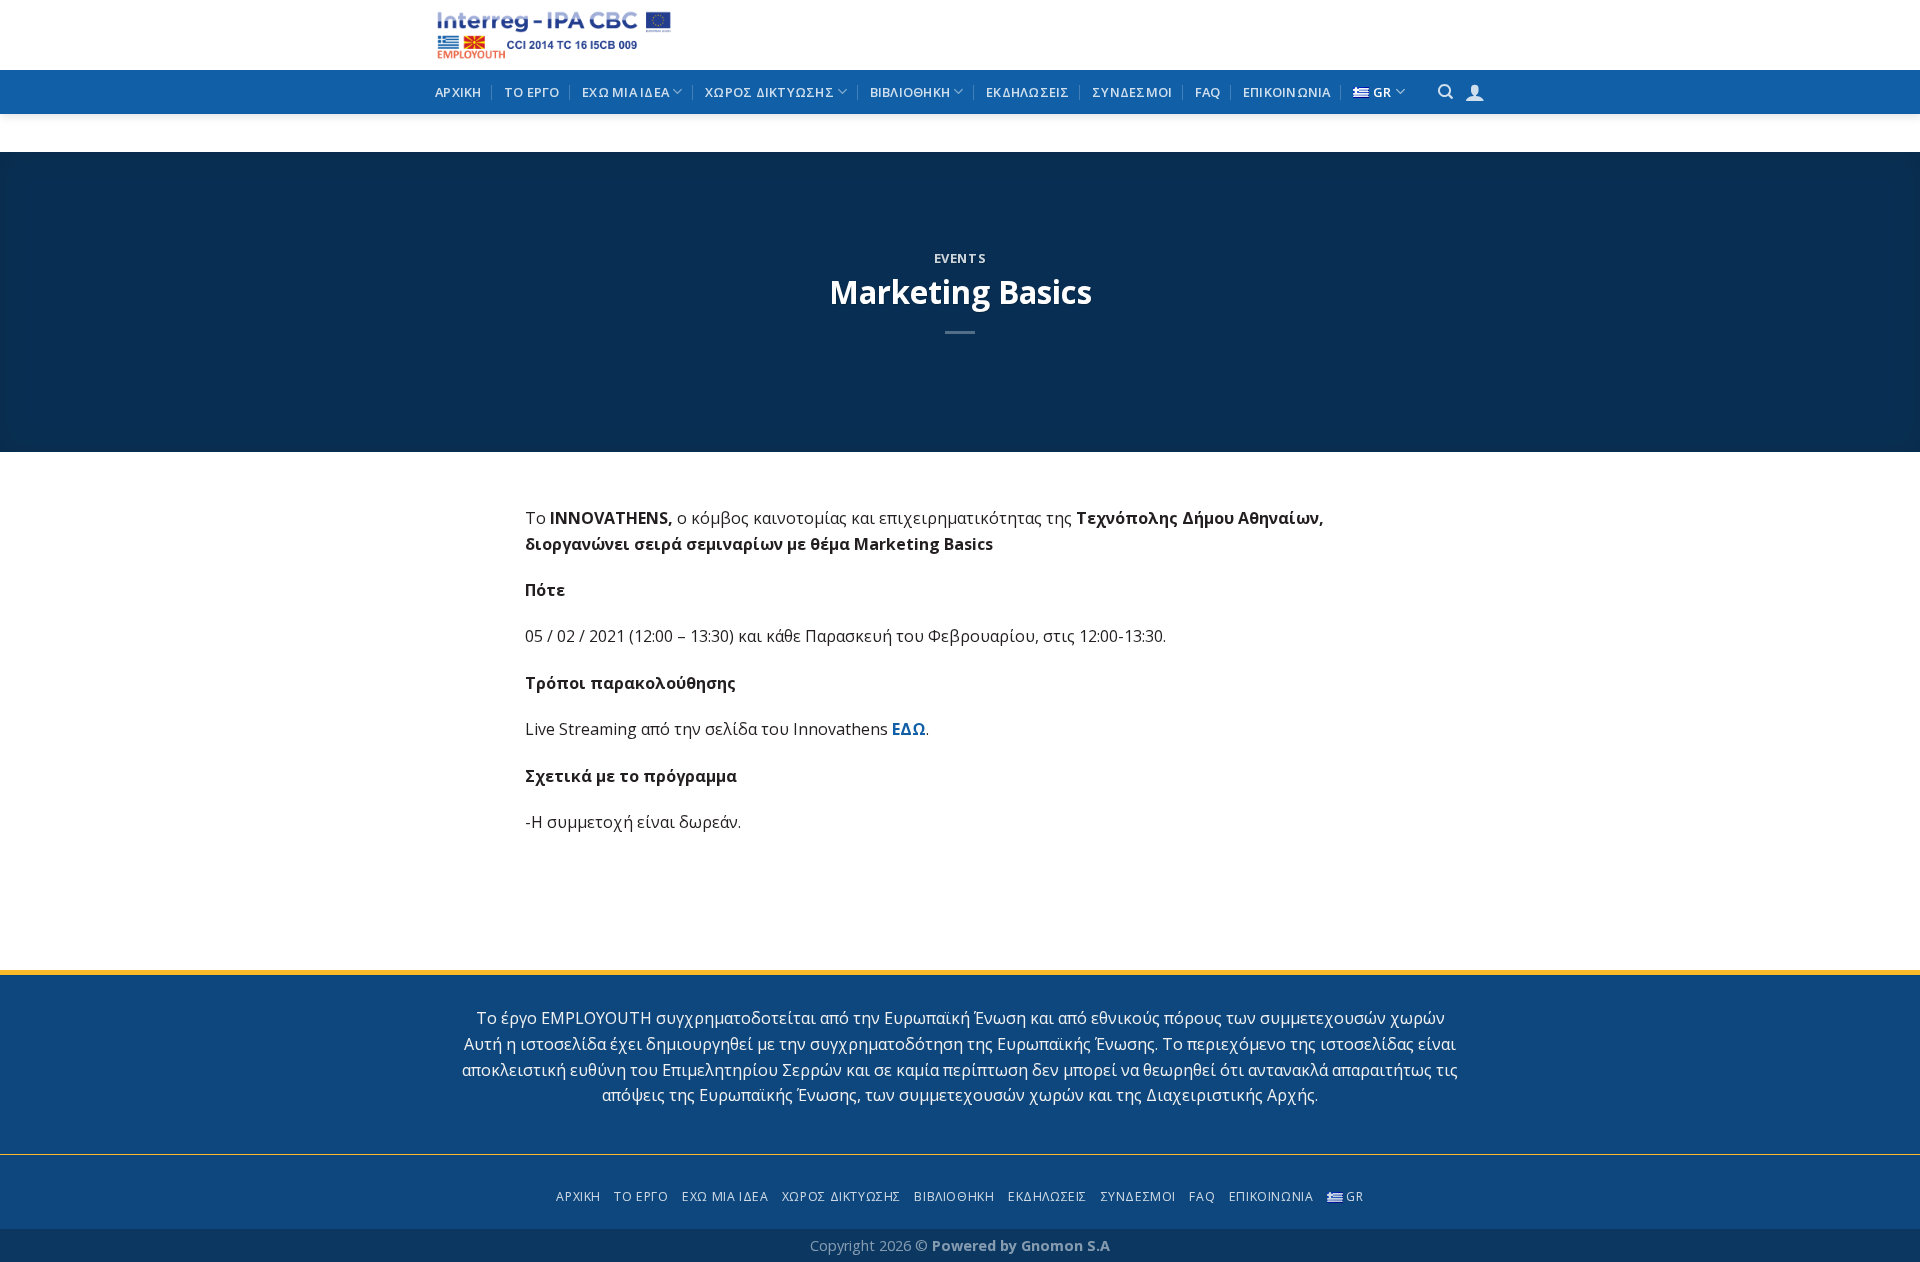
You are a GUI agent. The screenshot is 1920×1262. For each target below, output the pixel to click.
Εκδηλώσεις (1028, 92)
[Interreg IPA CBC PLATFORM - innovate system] (592, 35)
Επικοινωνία (1287, 92)
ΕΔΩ (909, 729)
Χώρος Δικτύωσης (769, 92)
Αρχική (458, 92)
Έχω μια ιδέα (625, 92)
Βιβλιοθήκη (910, 92)
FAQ (1208, 92)
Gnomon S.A (1065, 1245)
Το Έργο (532, 92)
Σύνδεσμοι (1132, 92)
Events (960, 258)
